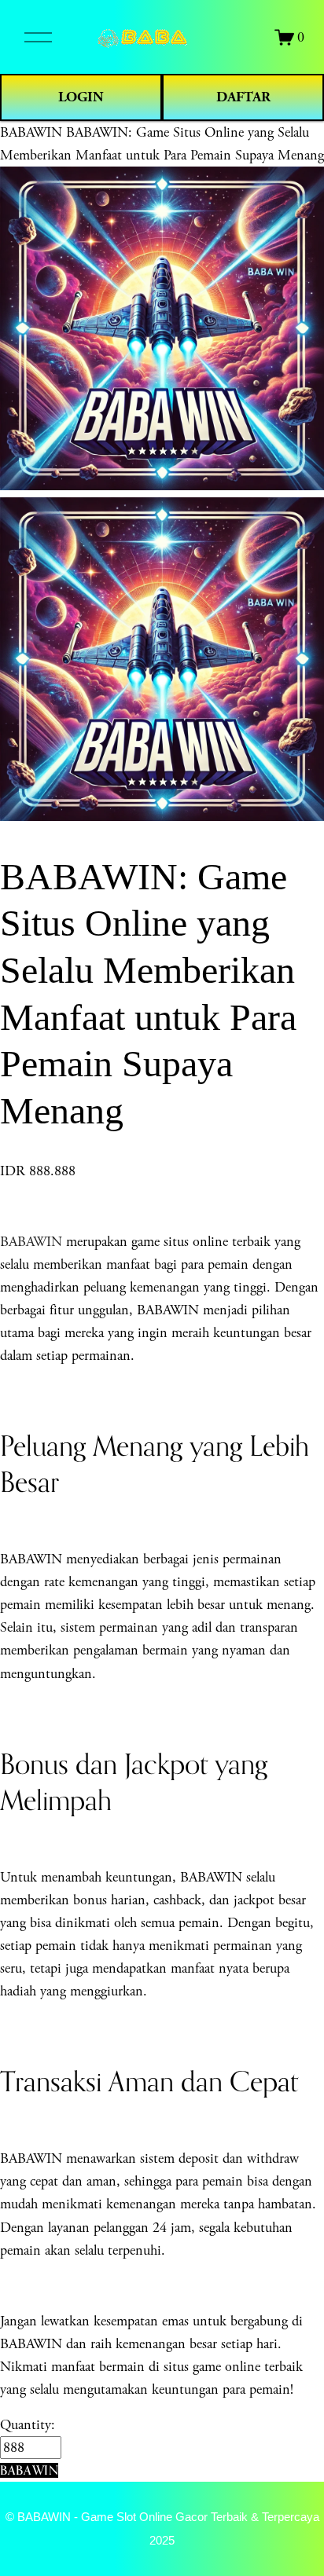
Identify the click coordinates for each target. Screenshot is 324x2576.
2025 (162, 2541)
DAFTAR (243, 97)
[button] (29, 2470)
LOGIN (81, 97)
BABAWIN (31, 132)
